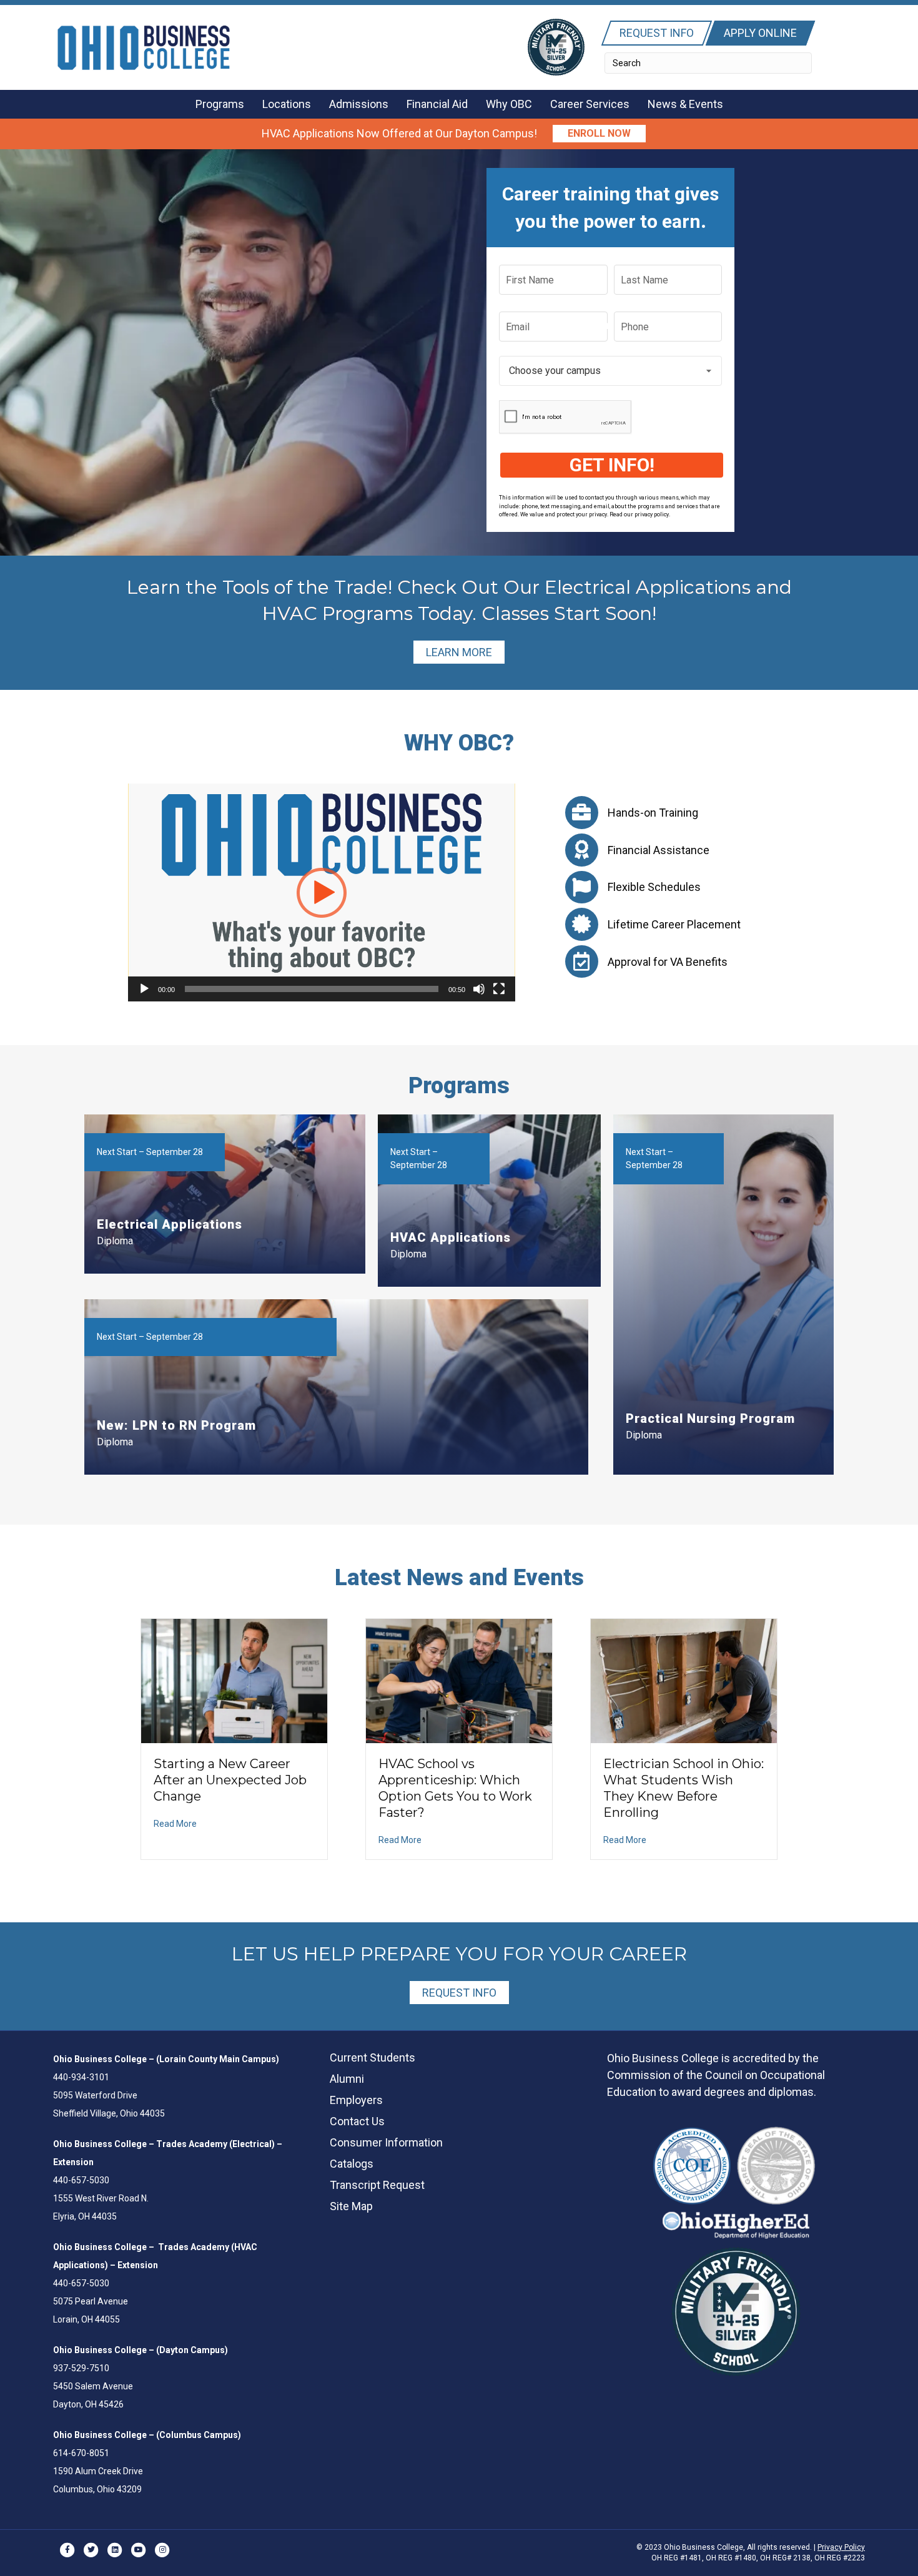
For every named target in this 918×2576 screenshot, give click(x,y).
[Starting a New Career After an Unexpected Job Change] (234, 1680)
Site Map (351, 2206)
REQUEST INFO (459, 1993)
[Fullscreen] (499, 989)
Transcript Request (377, 2185)
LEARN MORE (459, 652)
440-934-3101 (81, 2077)
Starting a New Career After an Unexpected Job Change (230, 1780)
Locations (287, 104)
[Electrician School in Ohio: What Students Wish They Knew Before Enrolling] (684, 1680)
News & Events (685, 104)
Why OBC (509, 104)
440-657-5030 (81, 2180)
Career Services (590, 104)
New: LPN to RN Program (176, 1425)
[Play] (144, 989)
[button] (599, 134)
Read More (175, 1824)
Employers (356, 2100)
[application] (322, 892)
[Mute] (479, 989)
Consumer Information (386, 2142)
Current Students (373, 2057)
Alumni (347, 2079)
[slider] (312, 989)
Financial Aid (437, 104)
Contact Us (357, 2121)
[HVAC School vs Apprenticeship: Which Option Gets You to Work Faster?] (459, 1680)
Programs (220, 104)
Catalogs (352, 2164)
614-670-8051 (81, 2453)
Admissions (359, 104)
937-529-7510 (81, 2368)
